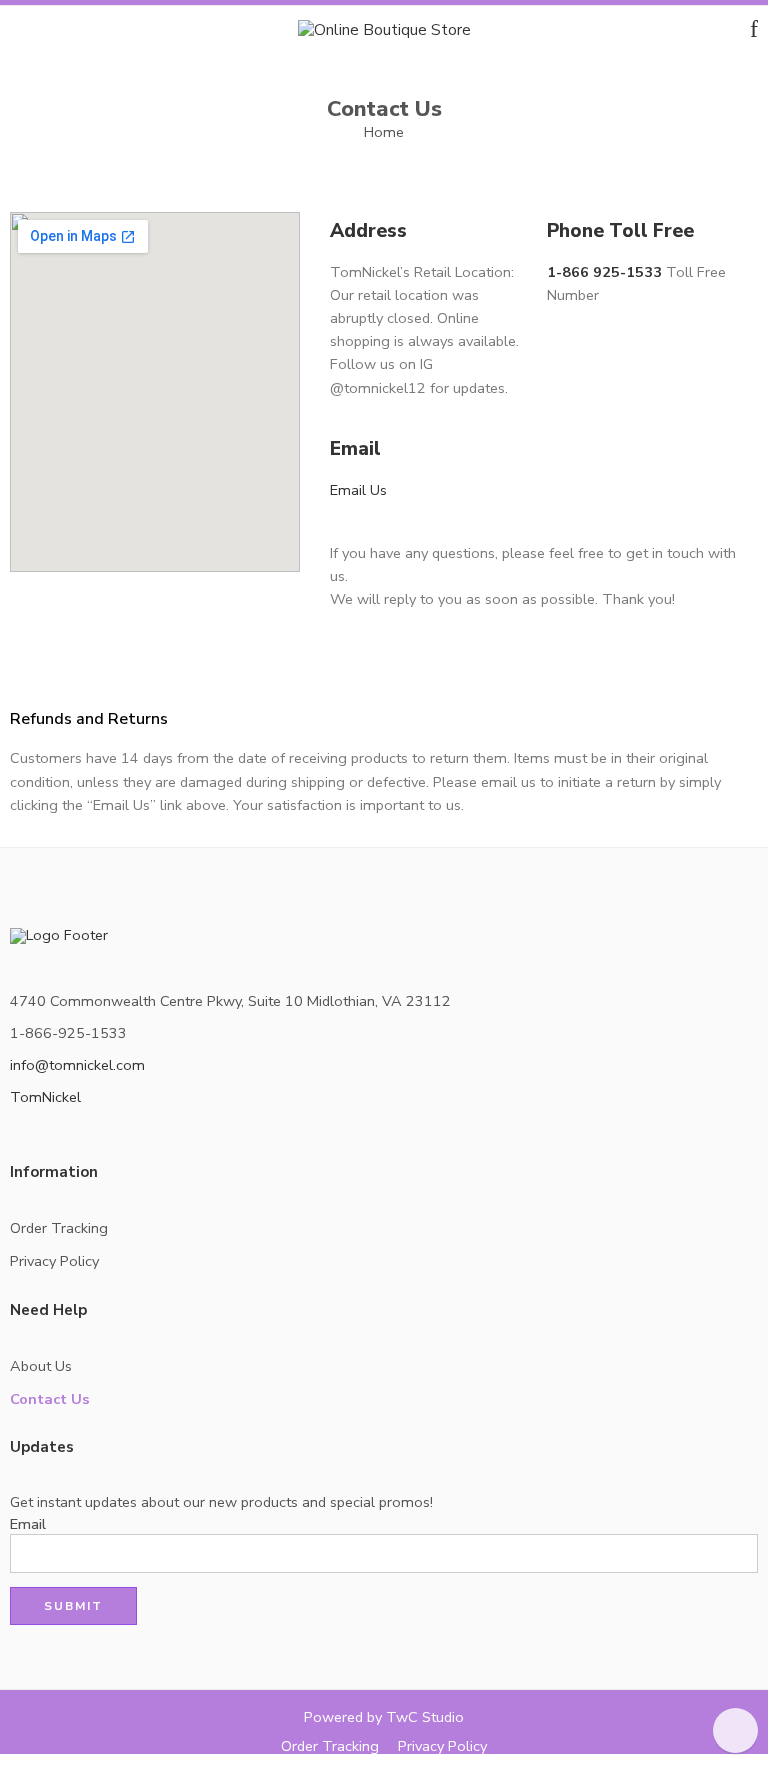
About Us (41, 1366)
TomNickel (45, 1097)
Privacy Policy (54, 1261)
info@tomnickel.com (77, 1065)
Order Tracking (59, 1228)
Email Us (358, 490)
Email (28, 1524)
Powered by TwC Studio (384, 1717)
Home (384, 132)
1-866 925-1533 (604, 272)
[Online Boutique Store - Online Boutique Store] (384, 28)
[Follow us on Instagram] (48, 1139)
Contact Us (50, 1399)
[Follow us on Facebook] (16, 1139)
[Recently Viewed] (735, 1730)
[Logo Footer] (62, 939)
